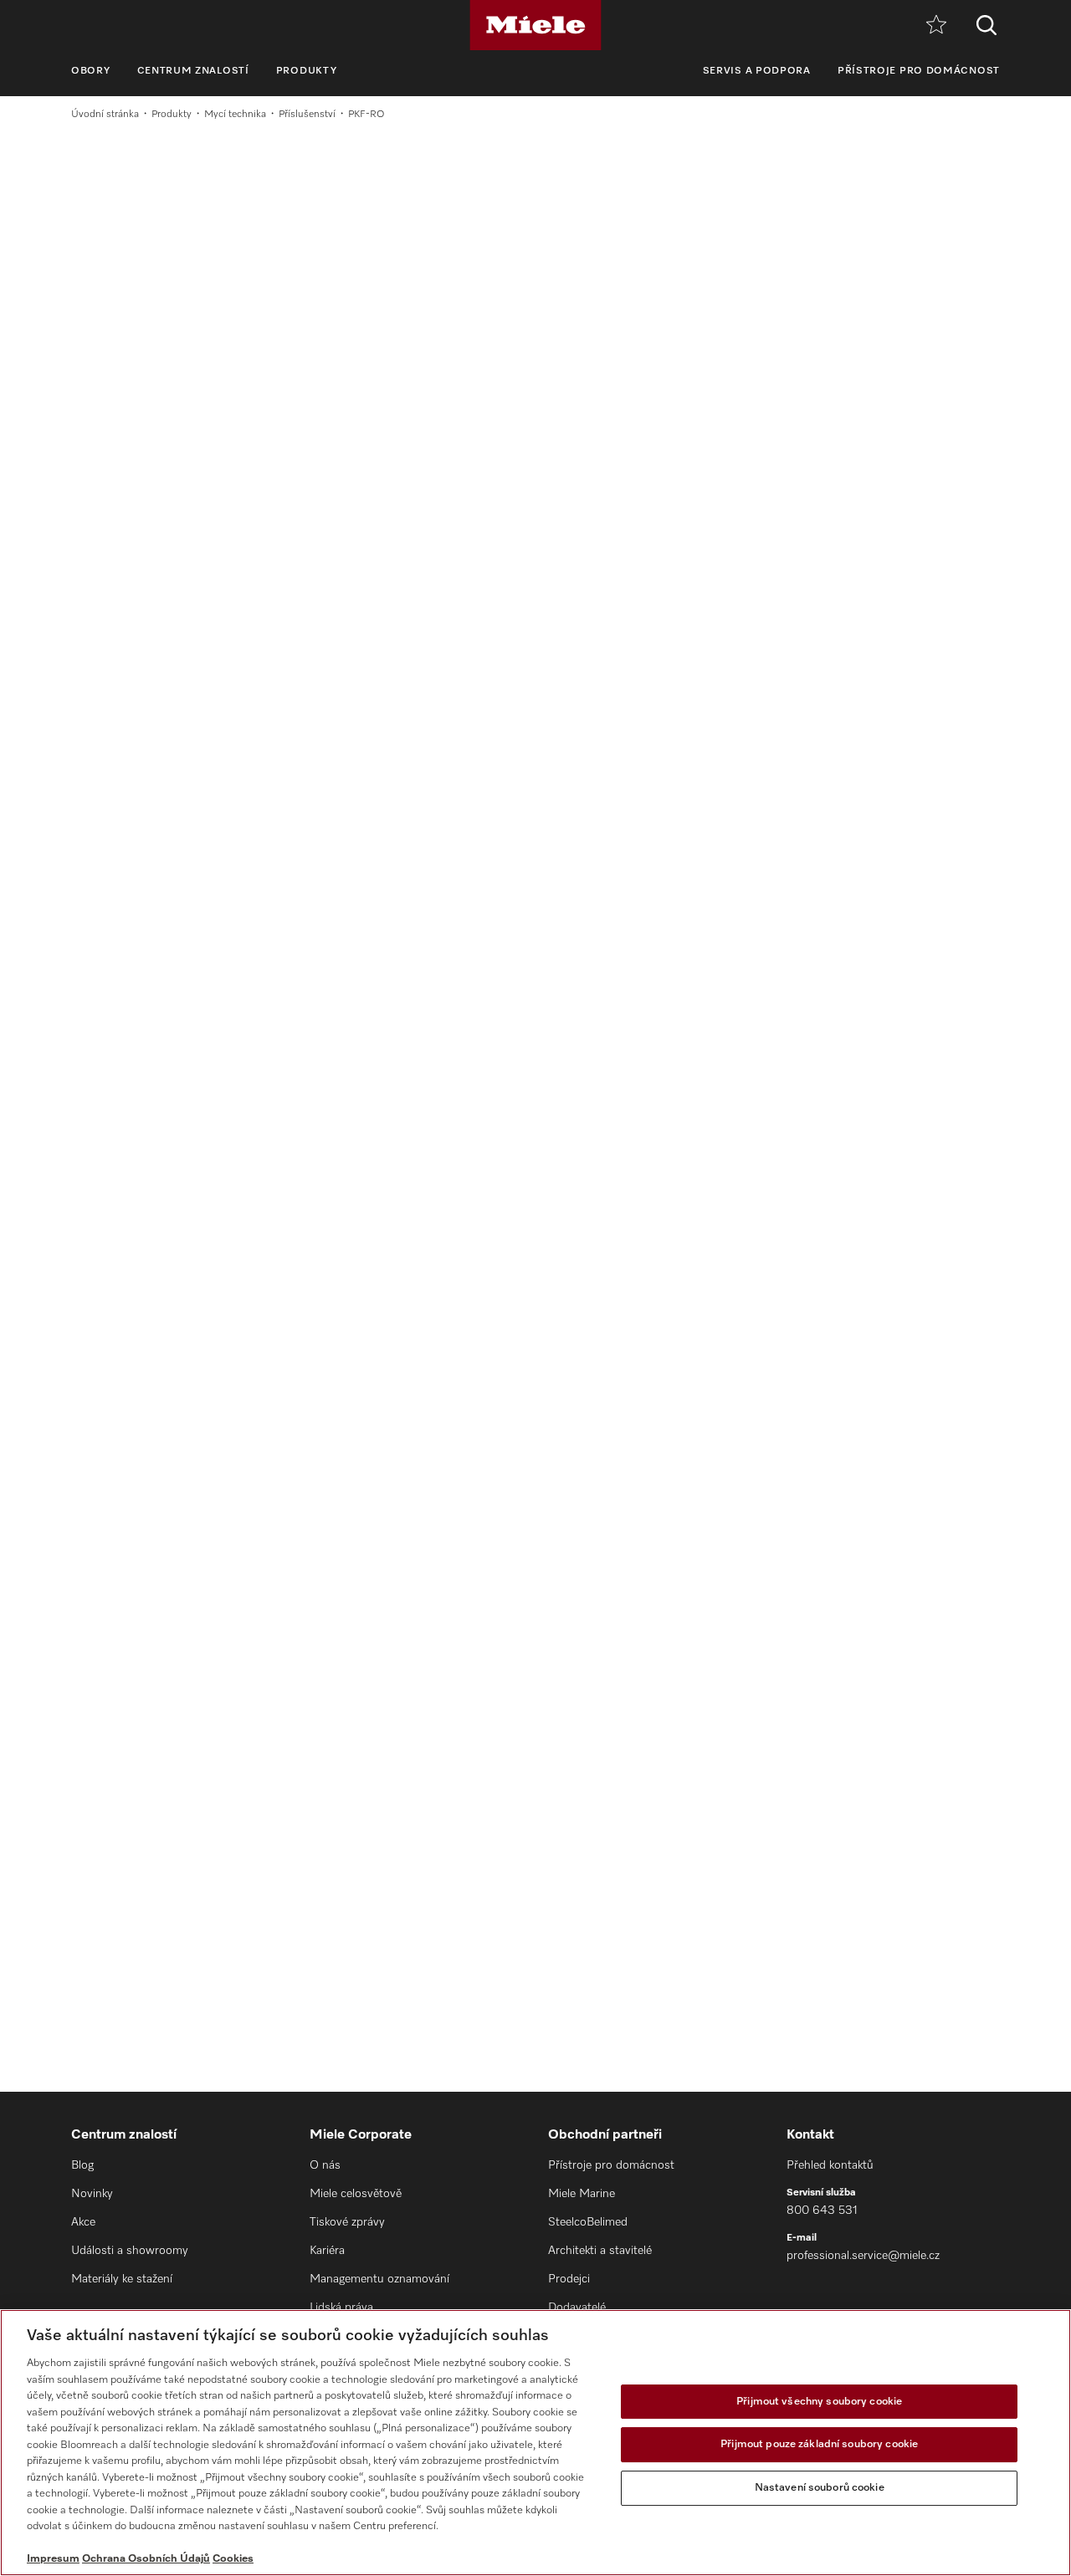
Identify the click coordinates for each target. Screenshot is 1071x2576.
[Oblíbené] (936, 26)
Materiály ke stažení (122, 2279)
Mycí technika (235, 115)
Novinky (92, 2194)
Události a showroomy (130, 2251)
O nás (325, 2165)
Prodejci (569, 2279)
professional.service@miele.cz (863, 2256)
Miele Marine (582, 2194)
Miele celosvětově (356, 2194)
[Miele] (535, 25)
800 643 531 (822, 2211)
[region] (535, 2443)
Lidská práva (341, 2308)
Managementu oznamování (379, 2279)
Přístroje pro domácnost (919, 71)
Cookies (233, 2559)
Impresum (53, 2559)
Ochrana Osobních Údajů (146, 2559)
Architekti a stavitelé (600, 2251)
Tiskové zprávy (347, 2222)
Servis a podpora (757, 71)
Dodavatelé (577, 2308)
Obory (91, 71)
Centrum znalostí (193, 71)
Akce (83, 2222)
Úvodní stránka (105, 115)
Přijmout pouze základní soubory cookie (819, 2444)
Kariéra (327, 2251)
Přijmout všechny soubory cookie (819, 2402)
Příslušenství (307, 115)
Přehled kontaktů (830, 2165)
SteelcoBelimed (588, 2222)
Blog (82, 2165)
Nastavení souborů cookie (820, 2488)
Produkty (307, 71)
